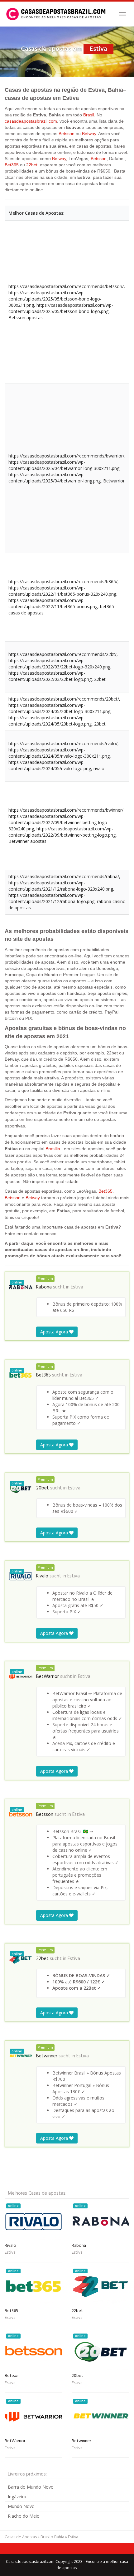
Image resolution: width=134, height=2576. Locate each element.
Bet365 (12, 165)
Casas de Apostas (21, 2537)
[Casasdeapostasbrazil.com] (57, 14)
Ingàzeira (17, 2497)
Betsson (67, 134)
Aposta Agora (55, 1332)
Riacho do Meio (24, 2516)
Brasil (89, 115)
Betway (89, 134)
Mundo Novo (21, 2506)
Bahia (59, 2537)
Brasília (53, 1149)
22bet (32, 165)
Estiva (77, 1287)
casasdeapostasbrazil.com (31, 121)
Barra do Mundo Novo (31, 2487)
